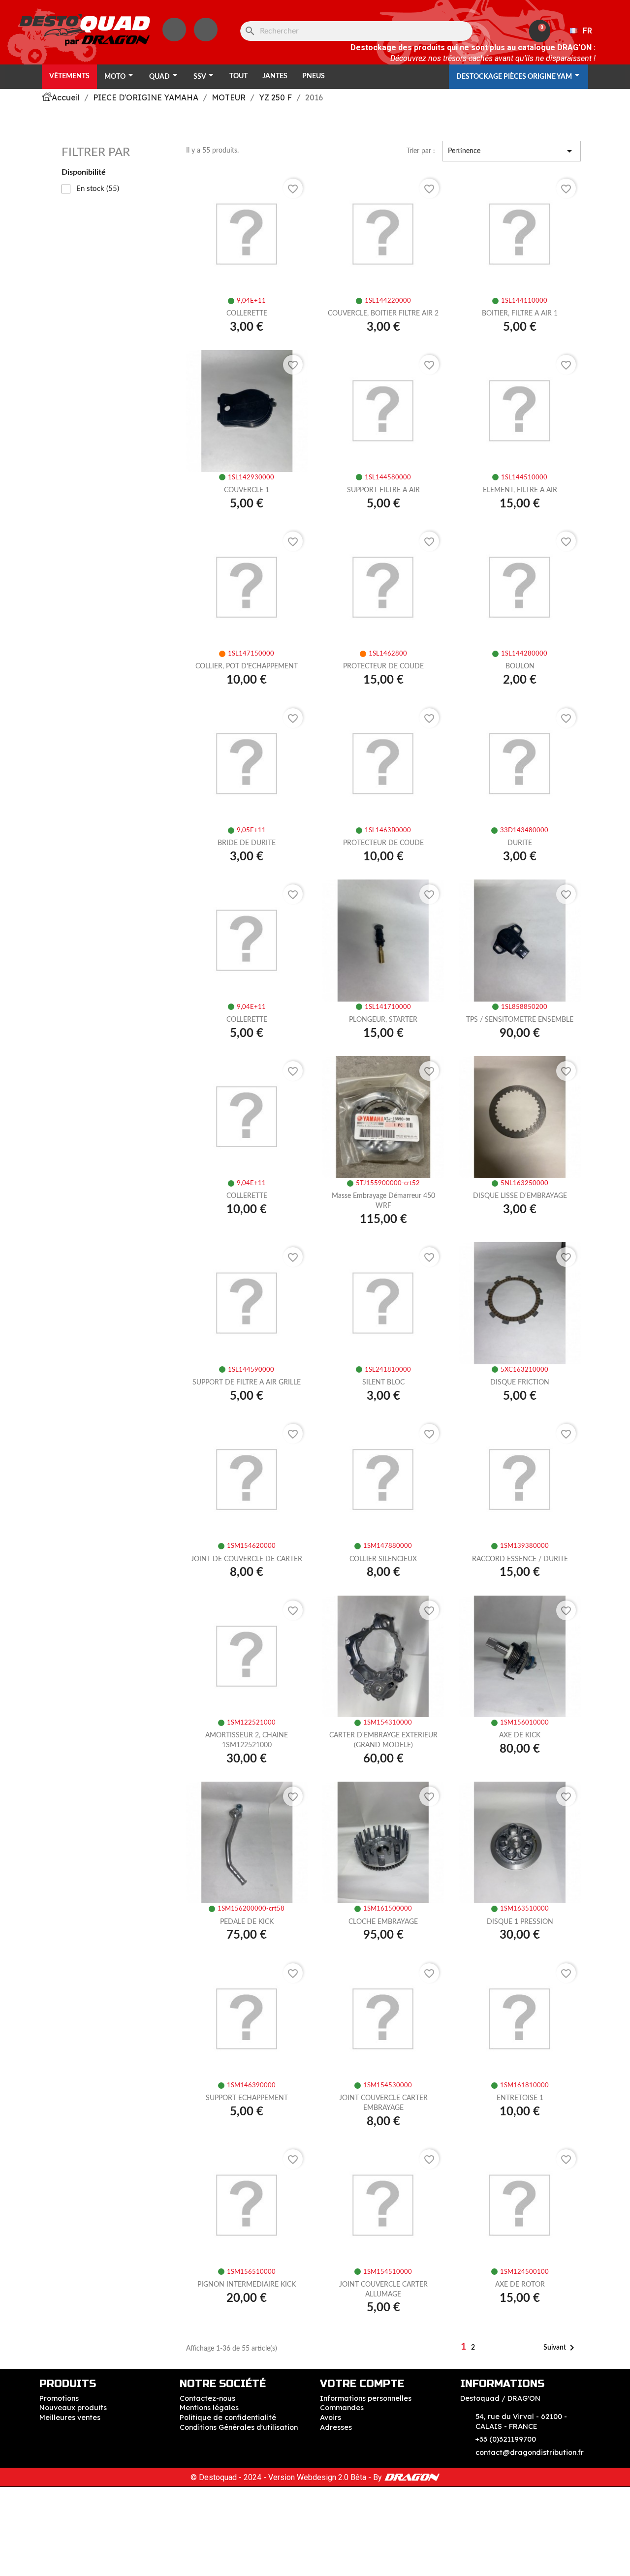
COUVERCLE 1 (247, 490)
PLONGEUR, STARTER (383, 1020)
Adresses (336, 2427)
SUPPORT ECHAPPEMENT (247, 2098)
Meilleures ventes (70, 2418)
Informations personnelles (366, 2398)
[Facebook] (206, 30)
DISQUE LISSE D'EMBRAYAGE (520, 1196)
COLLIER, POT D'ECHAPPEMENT (247, 666)
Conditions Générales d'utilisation (239, 2427)
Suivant (561, 2348)
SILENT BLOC (383, 1382)
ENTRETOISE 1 (520, 2098)
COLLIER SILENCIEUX (383, 1559)
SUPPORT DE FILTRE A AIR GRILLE (247, 1382)
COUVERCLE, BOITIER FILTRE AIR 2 (383, 314)
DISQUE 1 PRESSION (520, 1922)
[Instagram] (174, 30)
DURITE (520, 843)
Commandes (342, 2408)
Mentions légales (209, 2408)
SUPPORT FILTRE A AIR (383, 490)
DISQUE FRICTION (520, 1382)
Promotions (59, 2398)
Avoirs (331, 2418)
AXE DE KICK (520, 1735)
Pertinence (512, 151)
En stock (98, 189)
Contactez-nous (207, 2398)
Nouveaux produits (73, 2408)
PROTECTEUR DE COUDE (383, 666)
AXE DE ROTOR (520, 2285)
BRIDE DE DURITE (247, 843)
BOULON (520, 666)
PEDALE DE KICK (247, 1922)
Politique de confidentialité (228, 2418)
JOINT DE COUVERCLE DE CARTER (247, 1559)
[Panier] (540, 31)
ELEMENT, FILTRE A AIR (520, 490)
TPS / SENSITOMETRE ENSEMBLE (520, 1020)
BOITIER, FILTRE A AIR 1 (520, 314)
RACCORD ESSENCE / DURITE (520, 1559)
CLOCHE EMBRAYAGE (383, 1922)
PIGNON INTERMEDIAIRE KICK (247, 2285)
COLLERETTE (247, 314)
